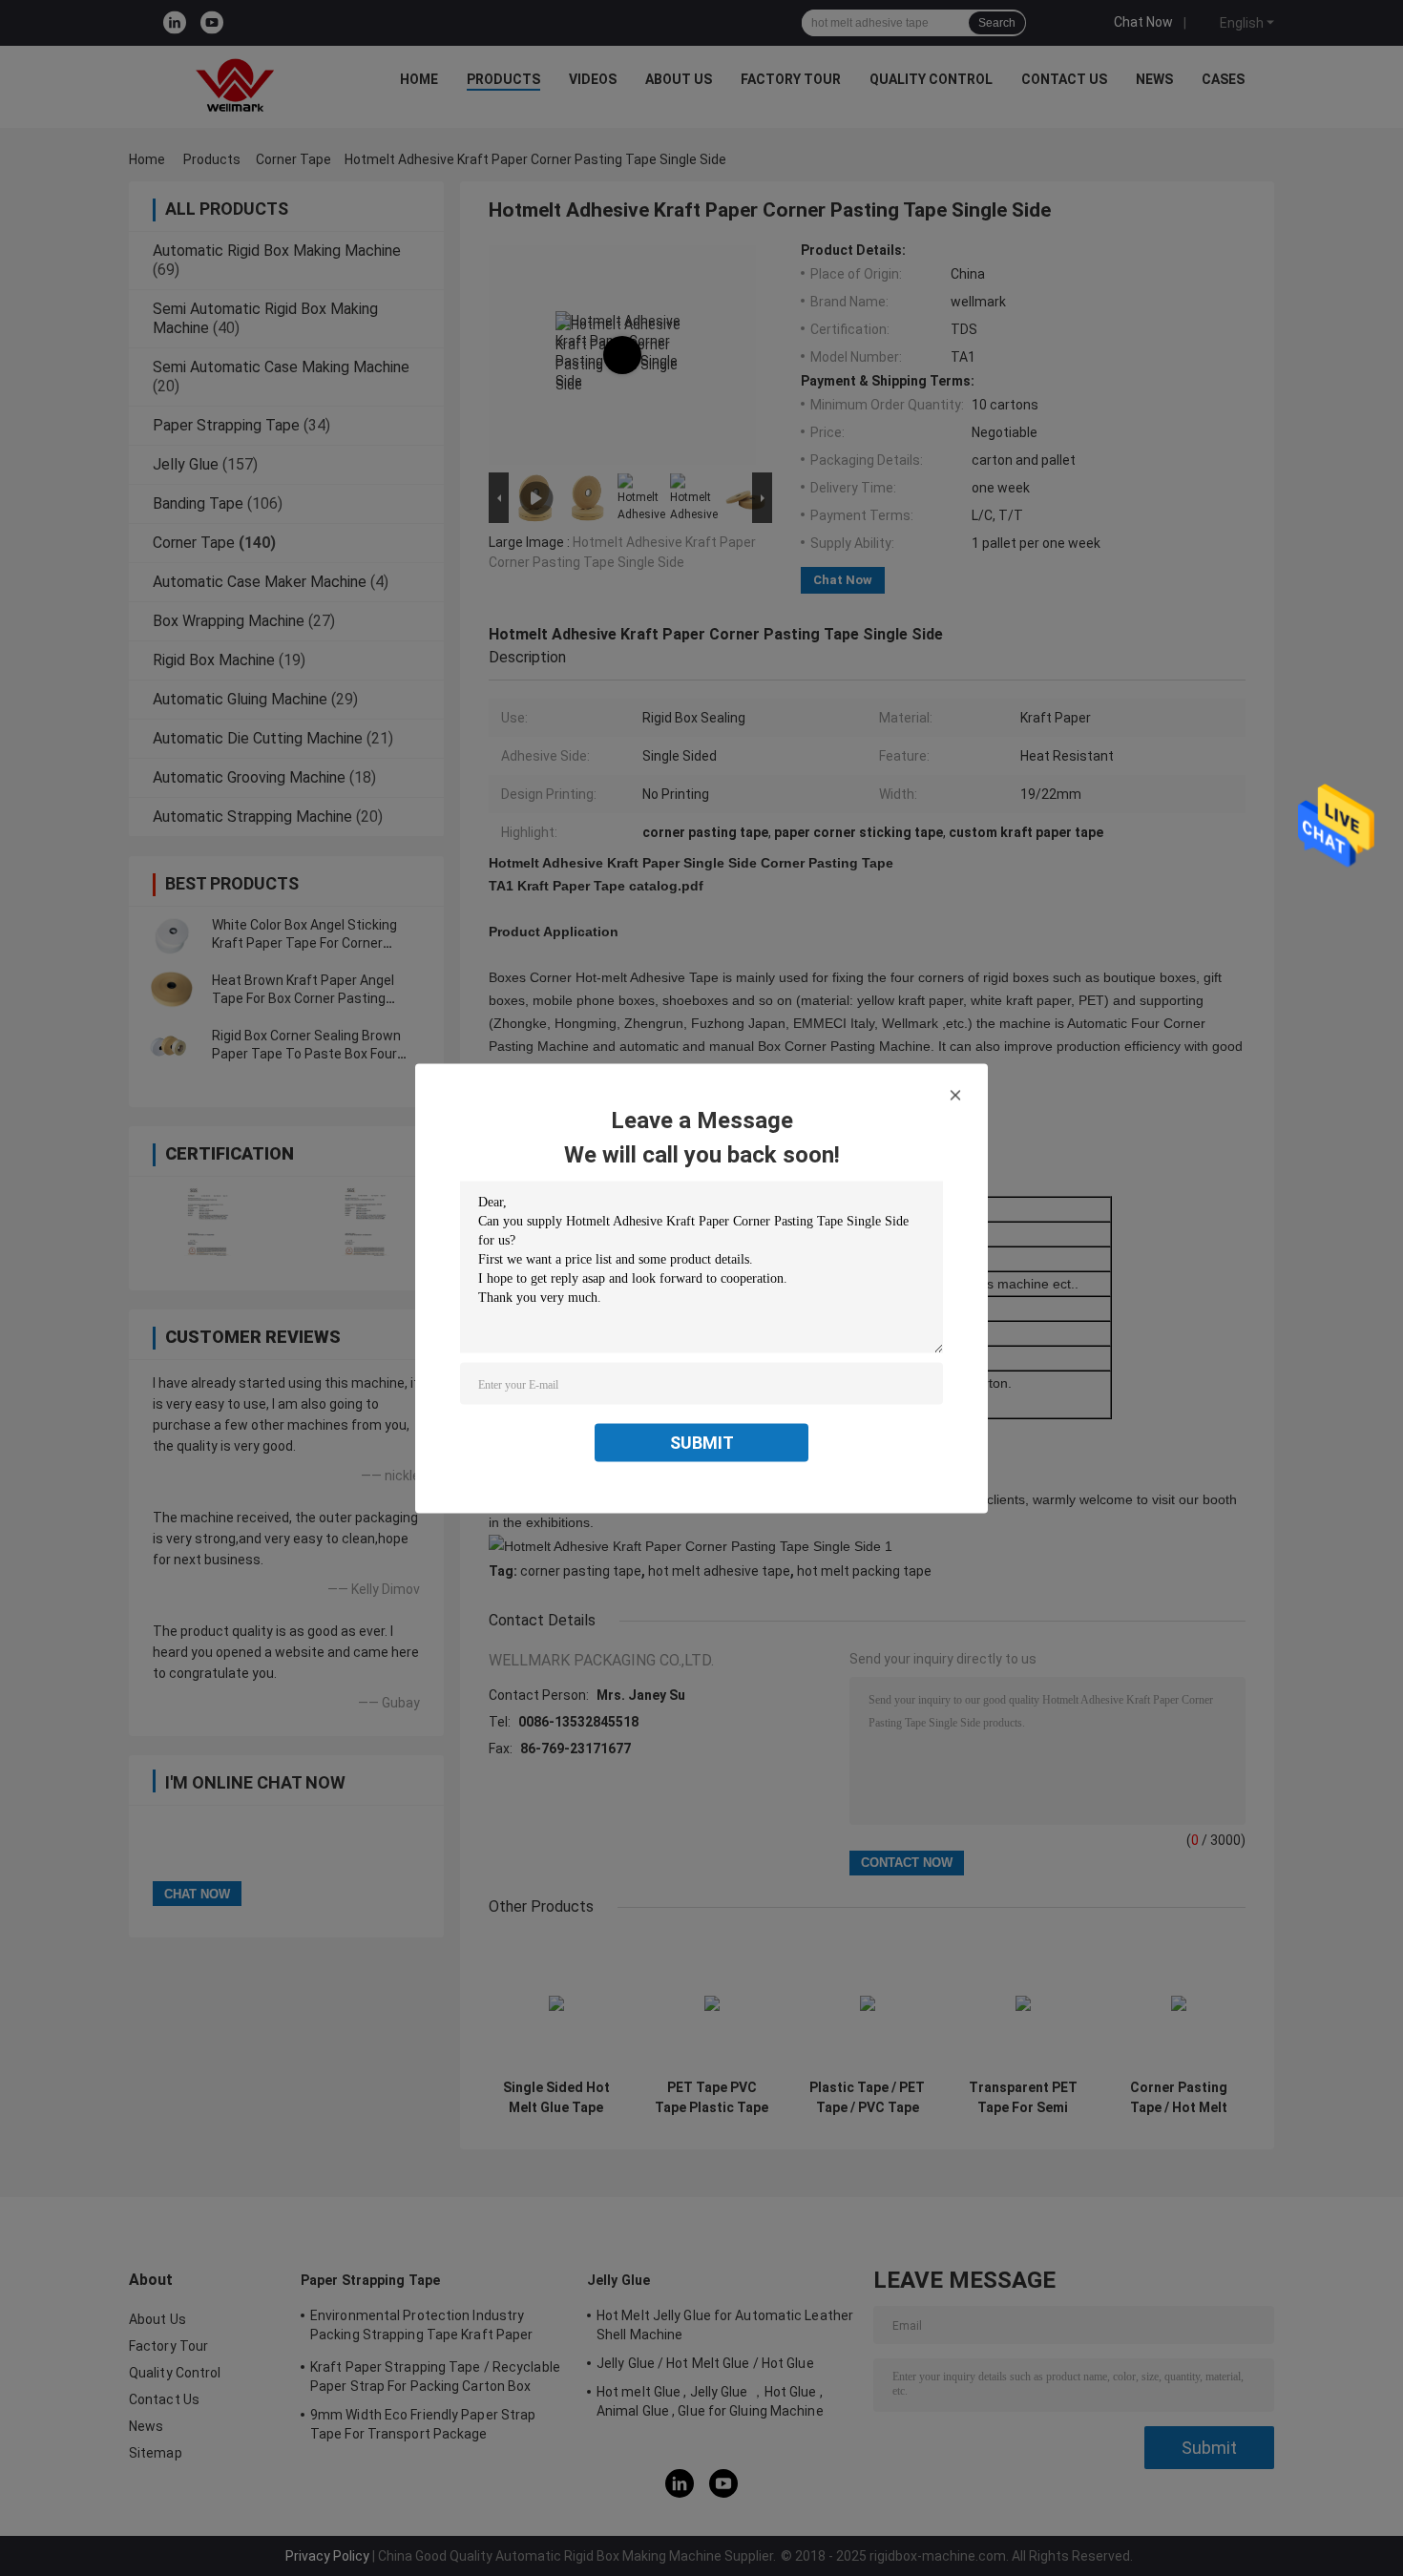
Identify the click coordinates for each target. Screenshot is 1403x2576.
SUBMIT (702, 1442)
